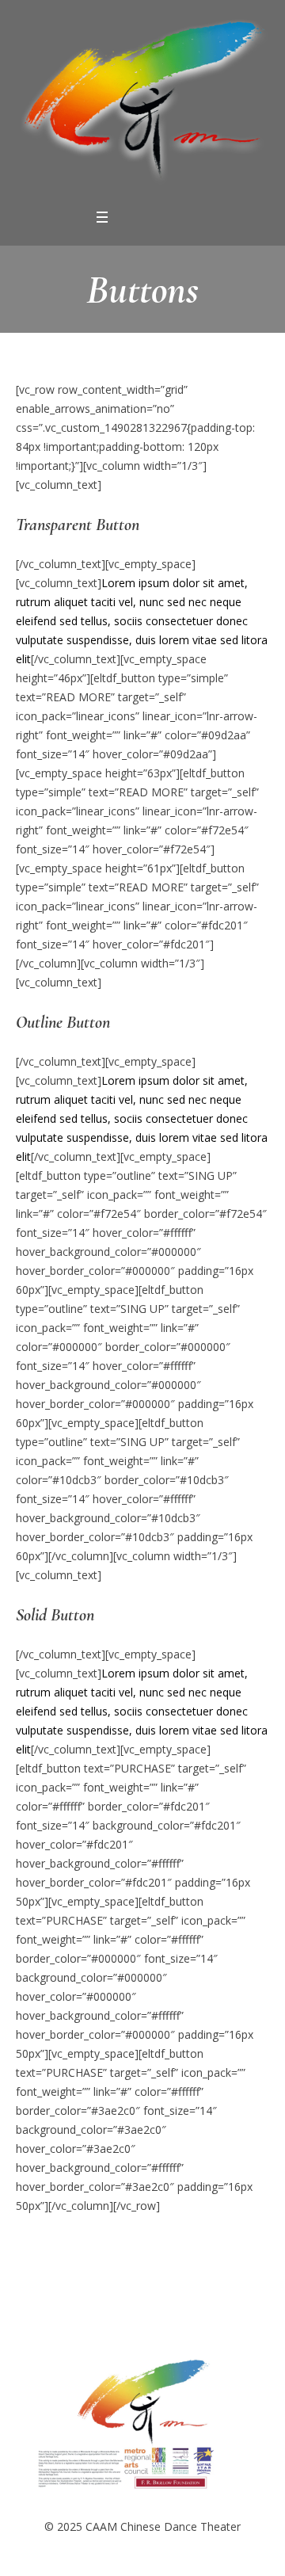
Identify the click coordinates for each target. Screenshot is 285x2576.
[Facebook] (127, 218)
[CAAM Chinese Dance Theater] (142, 103)
